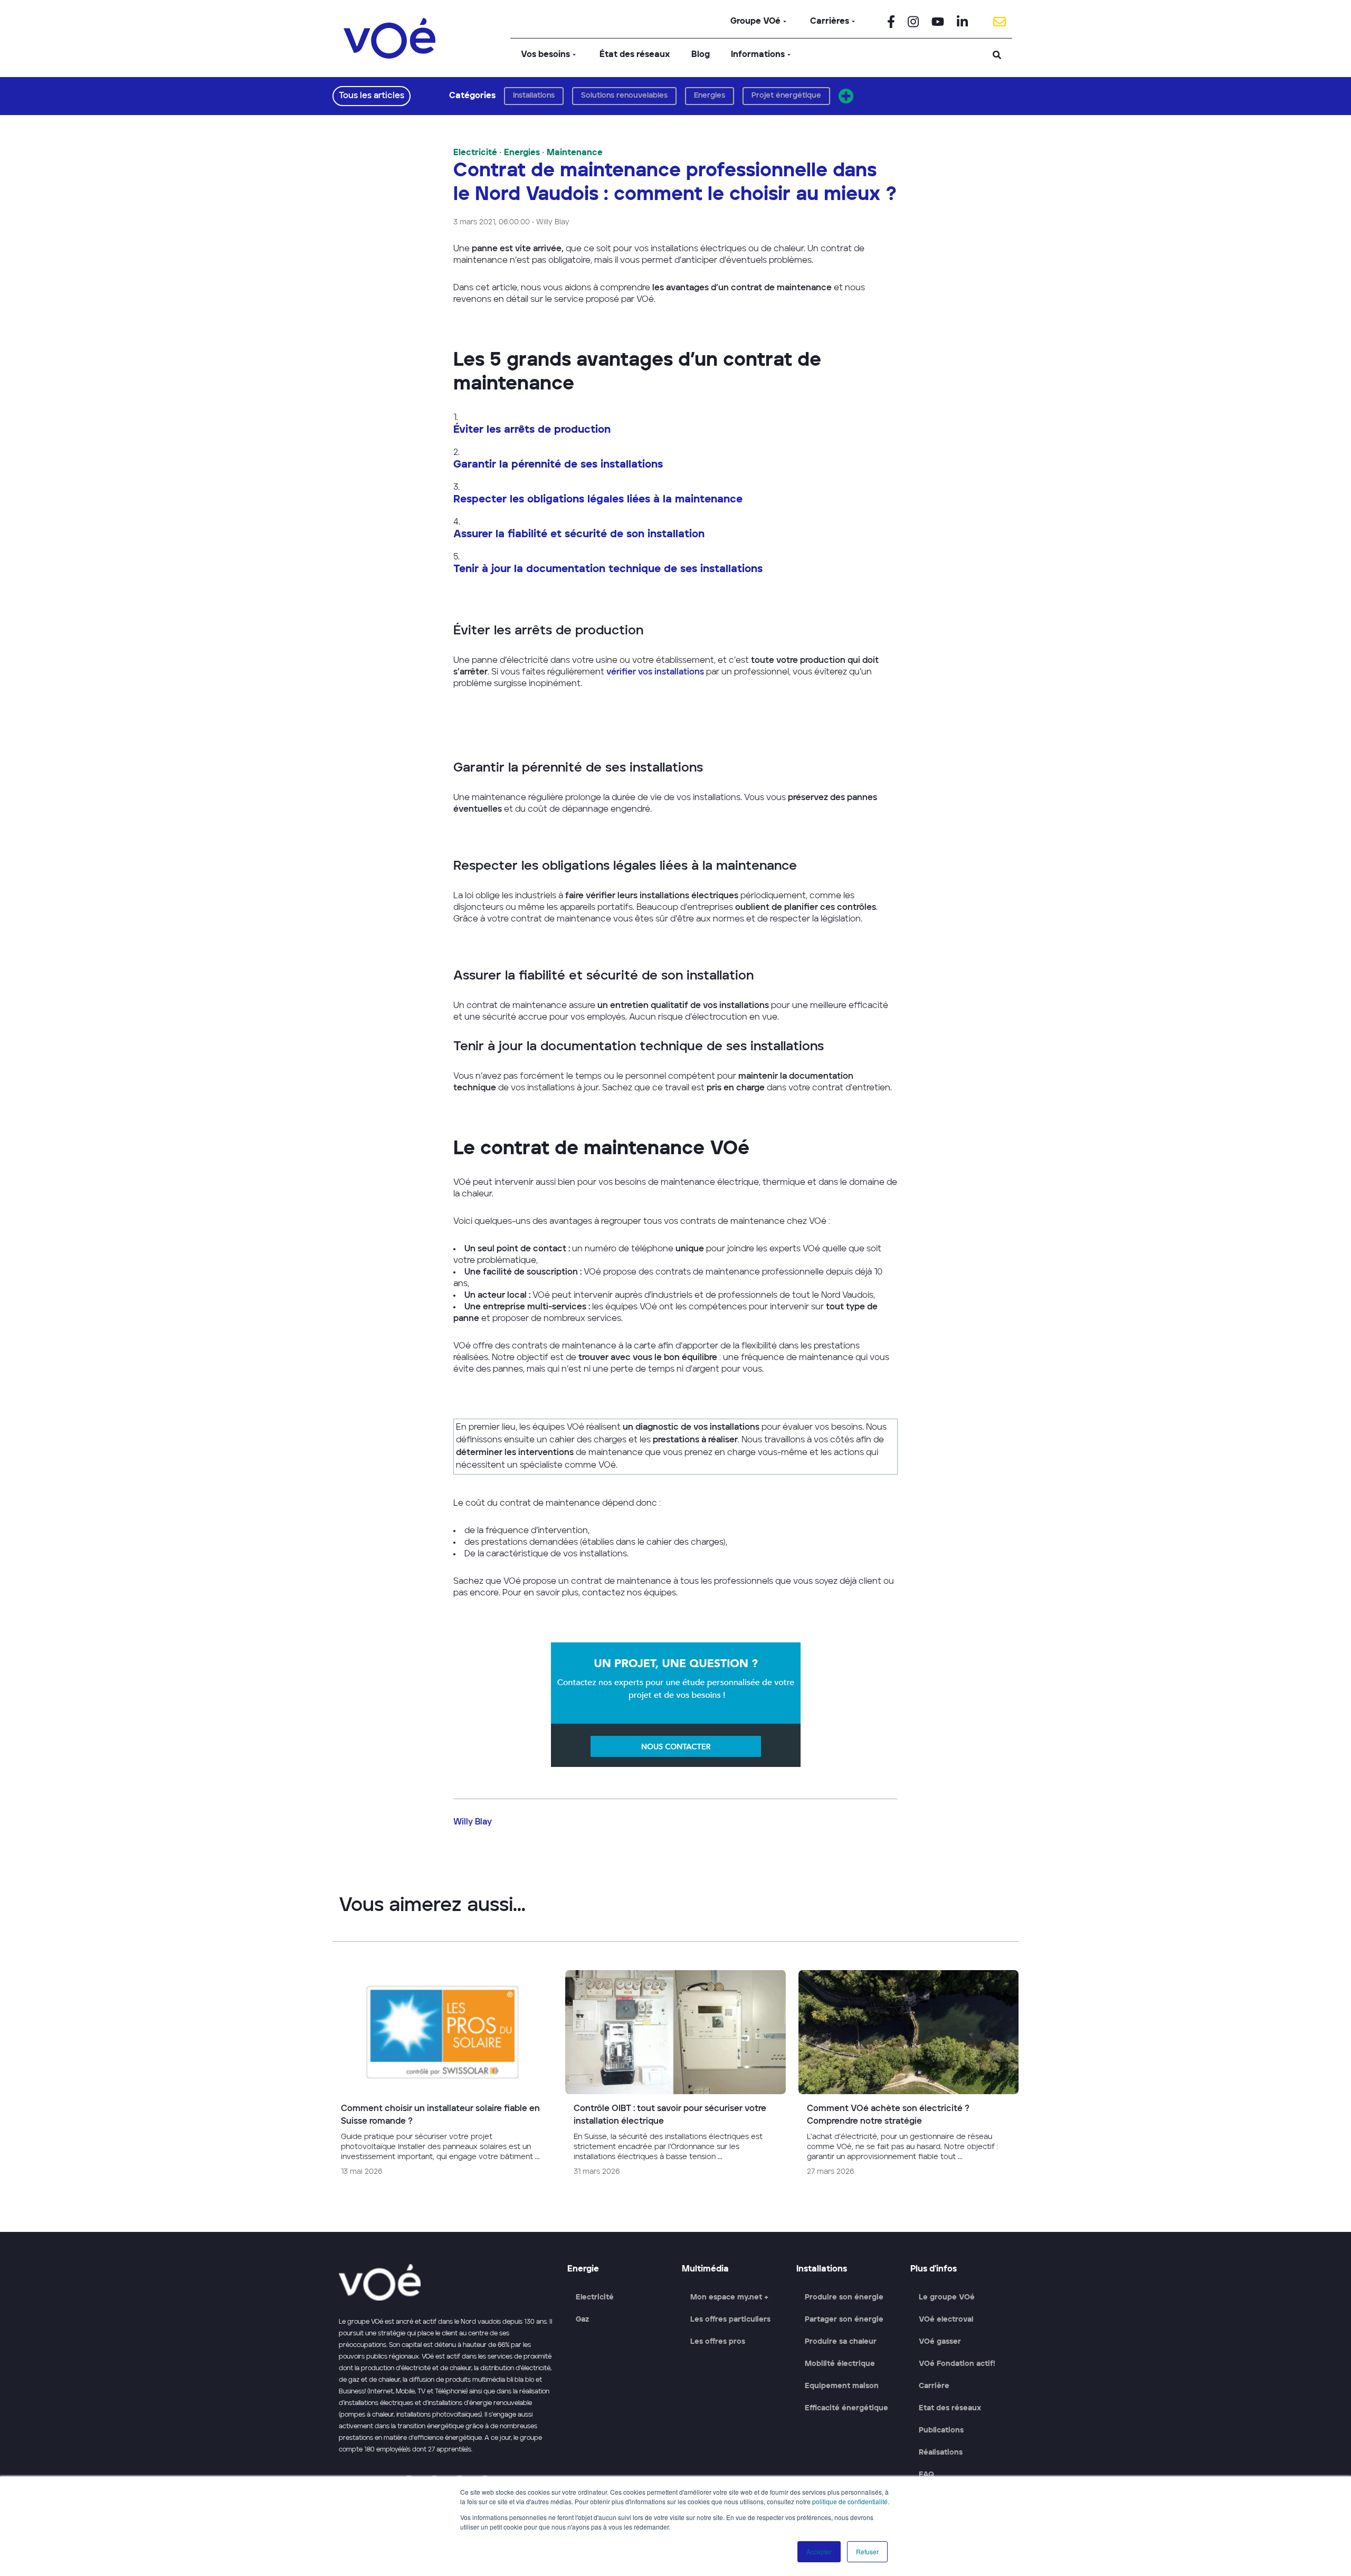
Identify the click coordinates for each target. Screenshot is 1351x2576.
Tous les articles (372, 96)
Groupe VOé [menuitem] (755, 22)
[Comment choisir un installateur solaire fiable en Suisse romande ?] (443, 2078)
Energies (710, 96)
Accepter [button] (819, 2551)
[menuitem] (891, 22)
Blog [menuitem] (701, 55)
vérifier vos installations (654, 672)
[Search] (997, 55)
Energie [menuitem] (583, 2269)
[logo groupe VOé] (389, 38)
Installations (534, 96)
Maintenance (575, 153)
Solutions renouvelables (624, 96)
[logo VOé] (447, 2282)
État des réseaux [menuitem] (635, 55)
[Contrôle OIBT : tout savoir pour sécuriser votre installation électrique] (675, 2078)
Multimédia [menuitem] (705, 2269)
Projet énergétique (786, 96)
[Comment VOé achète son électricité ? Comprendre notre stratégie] (908, 2078)
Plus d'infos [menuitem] (934, 2269)
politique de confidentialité (850, 2501)
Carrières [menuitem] (830, 22)
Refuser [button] (867, 2551)
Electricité (475, 153)
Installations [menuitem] (822, 2269)
